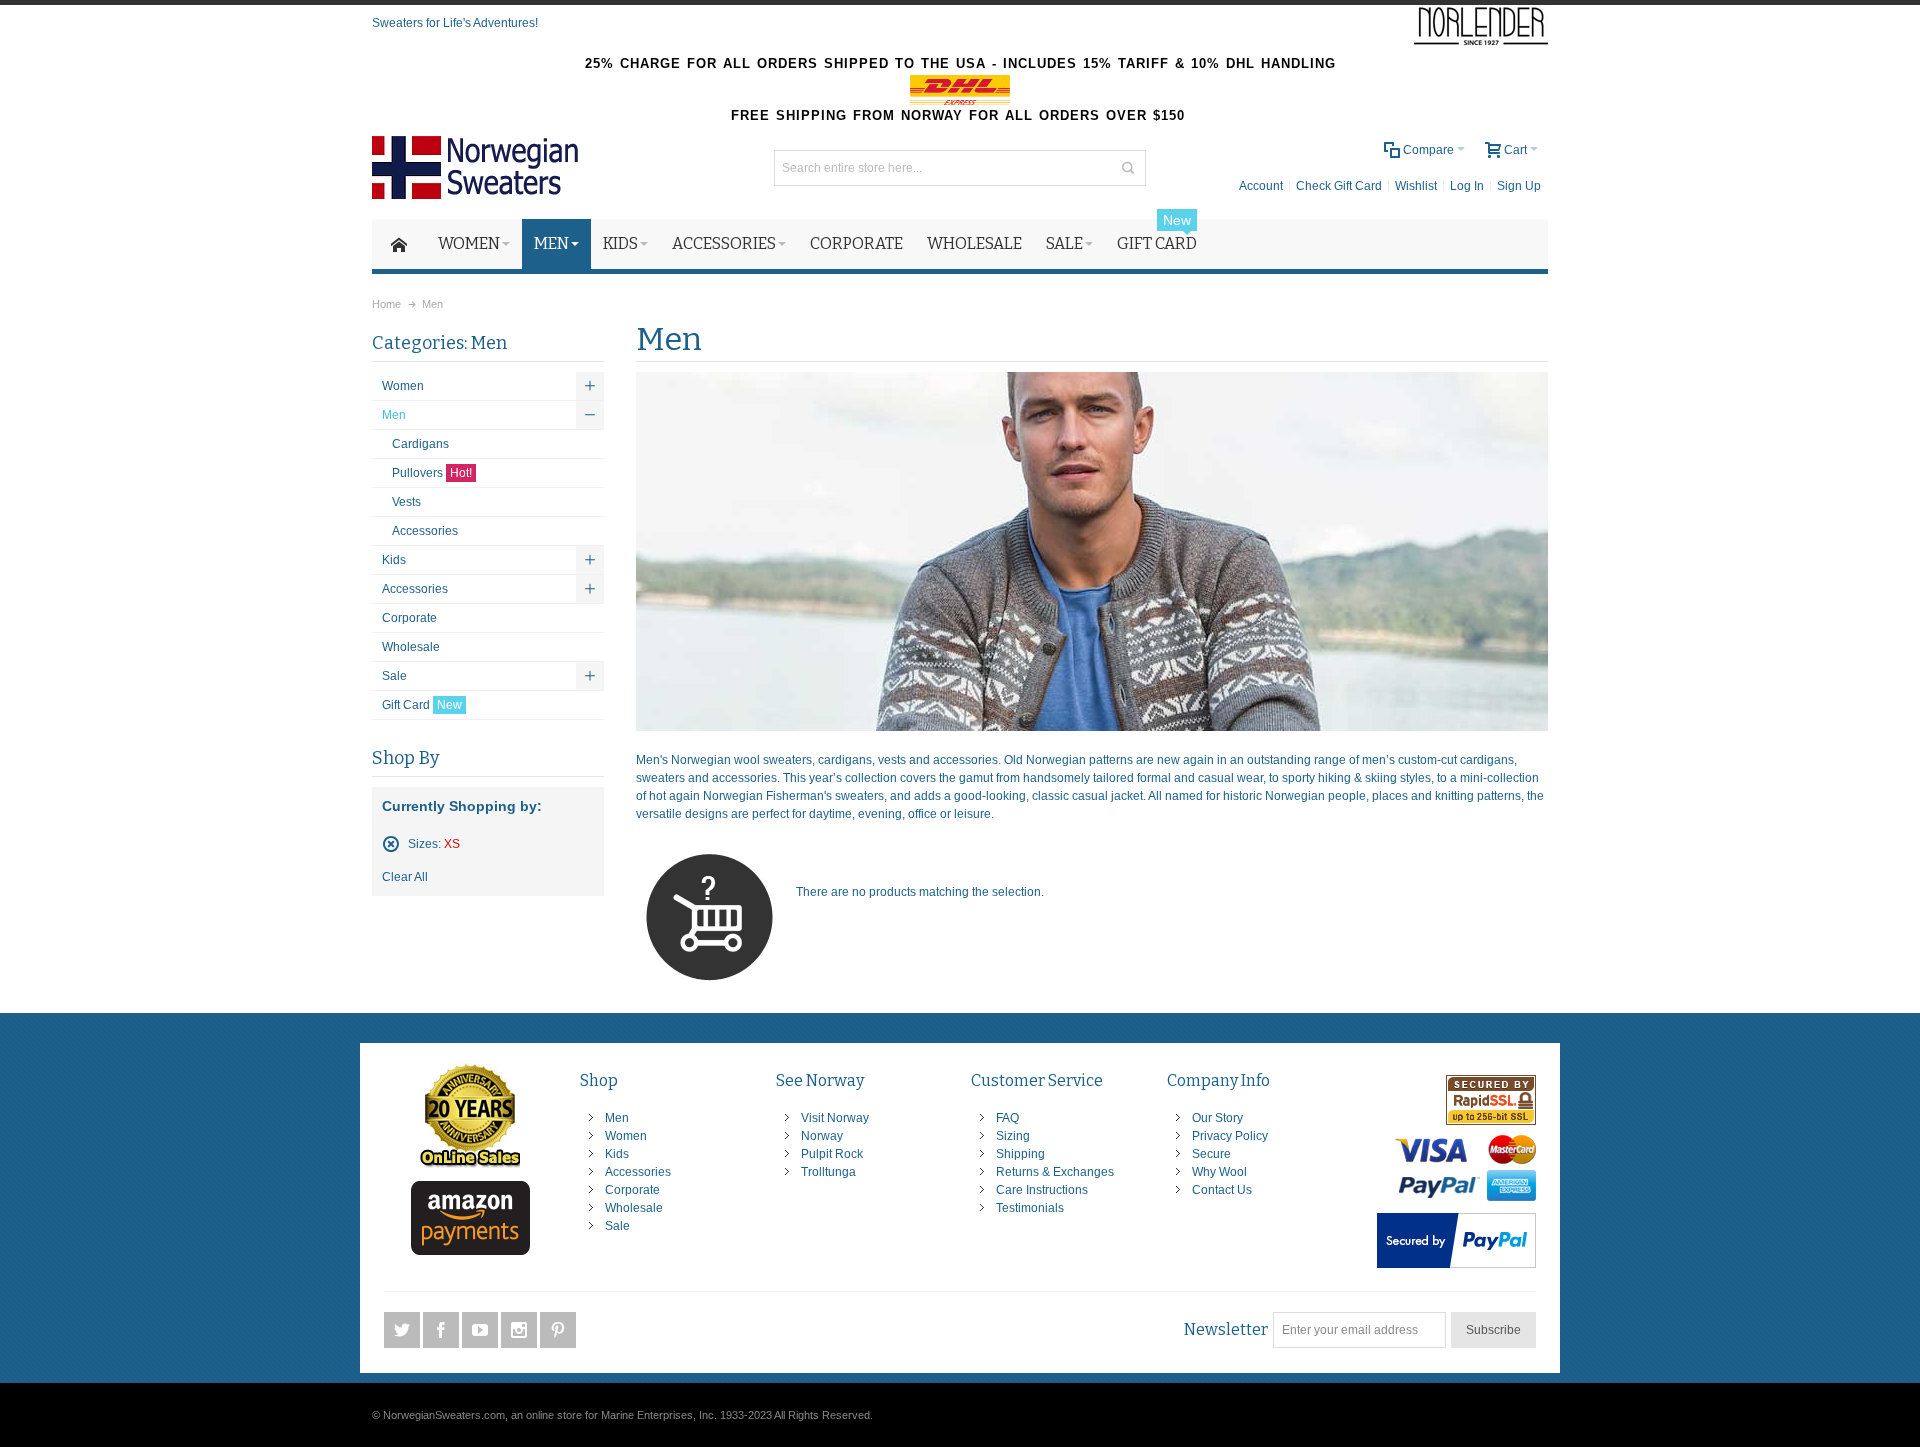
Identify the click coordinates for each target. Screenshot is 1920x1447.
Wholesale (634, 1208)
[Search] (1128, 168)
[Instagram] (520, 1330)
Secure (1211, 1154)
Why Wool (1219, 1172)
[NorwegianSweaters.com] (482, 167)
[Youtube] (481, 1330)
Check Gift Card (1339, 186)
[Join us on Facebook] (442, 1330)
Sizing (1013, 1136)
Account (1261, 186)
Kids (617, 1154)
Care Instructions (1042, 1190)
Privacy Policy (1230, 1136)
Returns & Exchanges (1055, 1172)
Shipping (1020, 1154)
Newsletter (1226, 1329)
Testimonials (1030, 1208)
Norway (822, 1136)
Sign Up (1519, 186)
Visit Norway (835, 1118)
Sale (617, 1226)
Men (617, 1118)
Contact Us (1222, 1190)
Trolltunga (828, 1172)
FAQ (1007, 1118)
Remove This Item (391, 844)
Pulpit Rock (832, 1154)
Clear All (405, 877)
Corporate (632, 1190)
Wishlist (1416, 186)
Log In (1467, 186)
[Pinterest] (558, 1330)
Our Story (1217, 1118)
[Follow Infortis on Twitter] (403, 1330)
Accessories (638, 1172)
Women (626, 1136)
